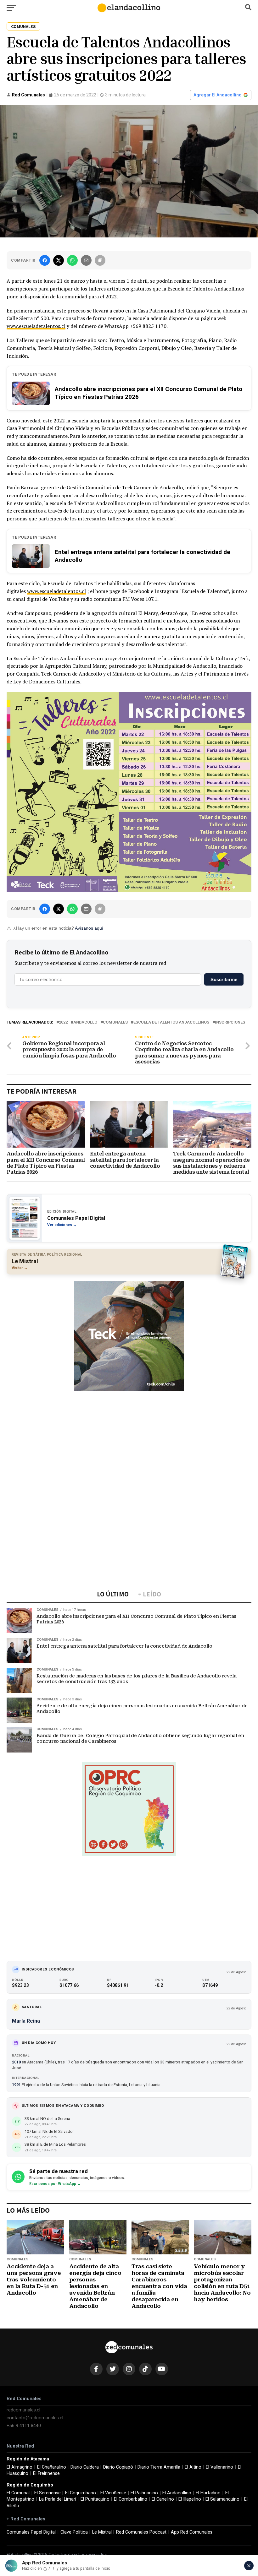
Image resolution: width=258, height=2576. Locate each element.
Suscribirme (224, 979)
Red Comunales (28, 95)
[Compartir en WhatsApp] (72, 260)
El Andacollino (177, 2493)
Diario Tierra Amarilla (159, 2467)
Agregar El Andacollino (218, 95)
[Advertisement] (129, 1439)
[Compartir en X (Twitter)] (59, 260)
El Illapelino (190, 2499)
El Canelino (163, 2499)
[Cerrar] (249, 2566)
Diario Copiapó (118, 2467)
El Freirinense (46, 2473)
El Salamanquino (222, 2499)
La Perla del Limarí (58, 2499)
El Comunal (18, 2493)
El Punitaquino (95, 2499)
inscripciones (230, 1022)
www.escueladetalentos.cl (36, 326)
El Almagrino (20, 2467)
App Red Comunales (192, 2532)
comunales (115, 1022)
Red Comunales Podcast (141, 2532)
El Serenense (48, 2493)
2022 (63, 1022)
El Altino (193, 2467)
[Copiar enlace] (100, 260)
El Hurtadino (208, 2493)
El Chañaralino (52, 2467)
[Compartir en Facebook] (45, 260)
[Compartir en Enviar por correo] (86, 260)
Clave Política (74, 2532)
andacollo (85, 1022)
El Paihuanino (144, 2493)
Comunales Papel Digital (31, 2532)
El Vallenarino (219, 2467)
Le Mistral (102, 2532)
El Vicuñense (113, 2493)
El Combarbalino (131, 2499)
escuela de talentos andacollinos (171, 1022)
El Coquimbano (81, 2493)
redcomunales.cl (23, 2410)
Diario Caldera (85, 2467)
